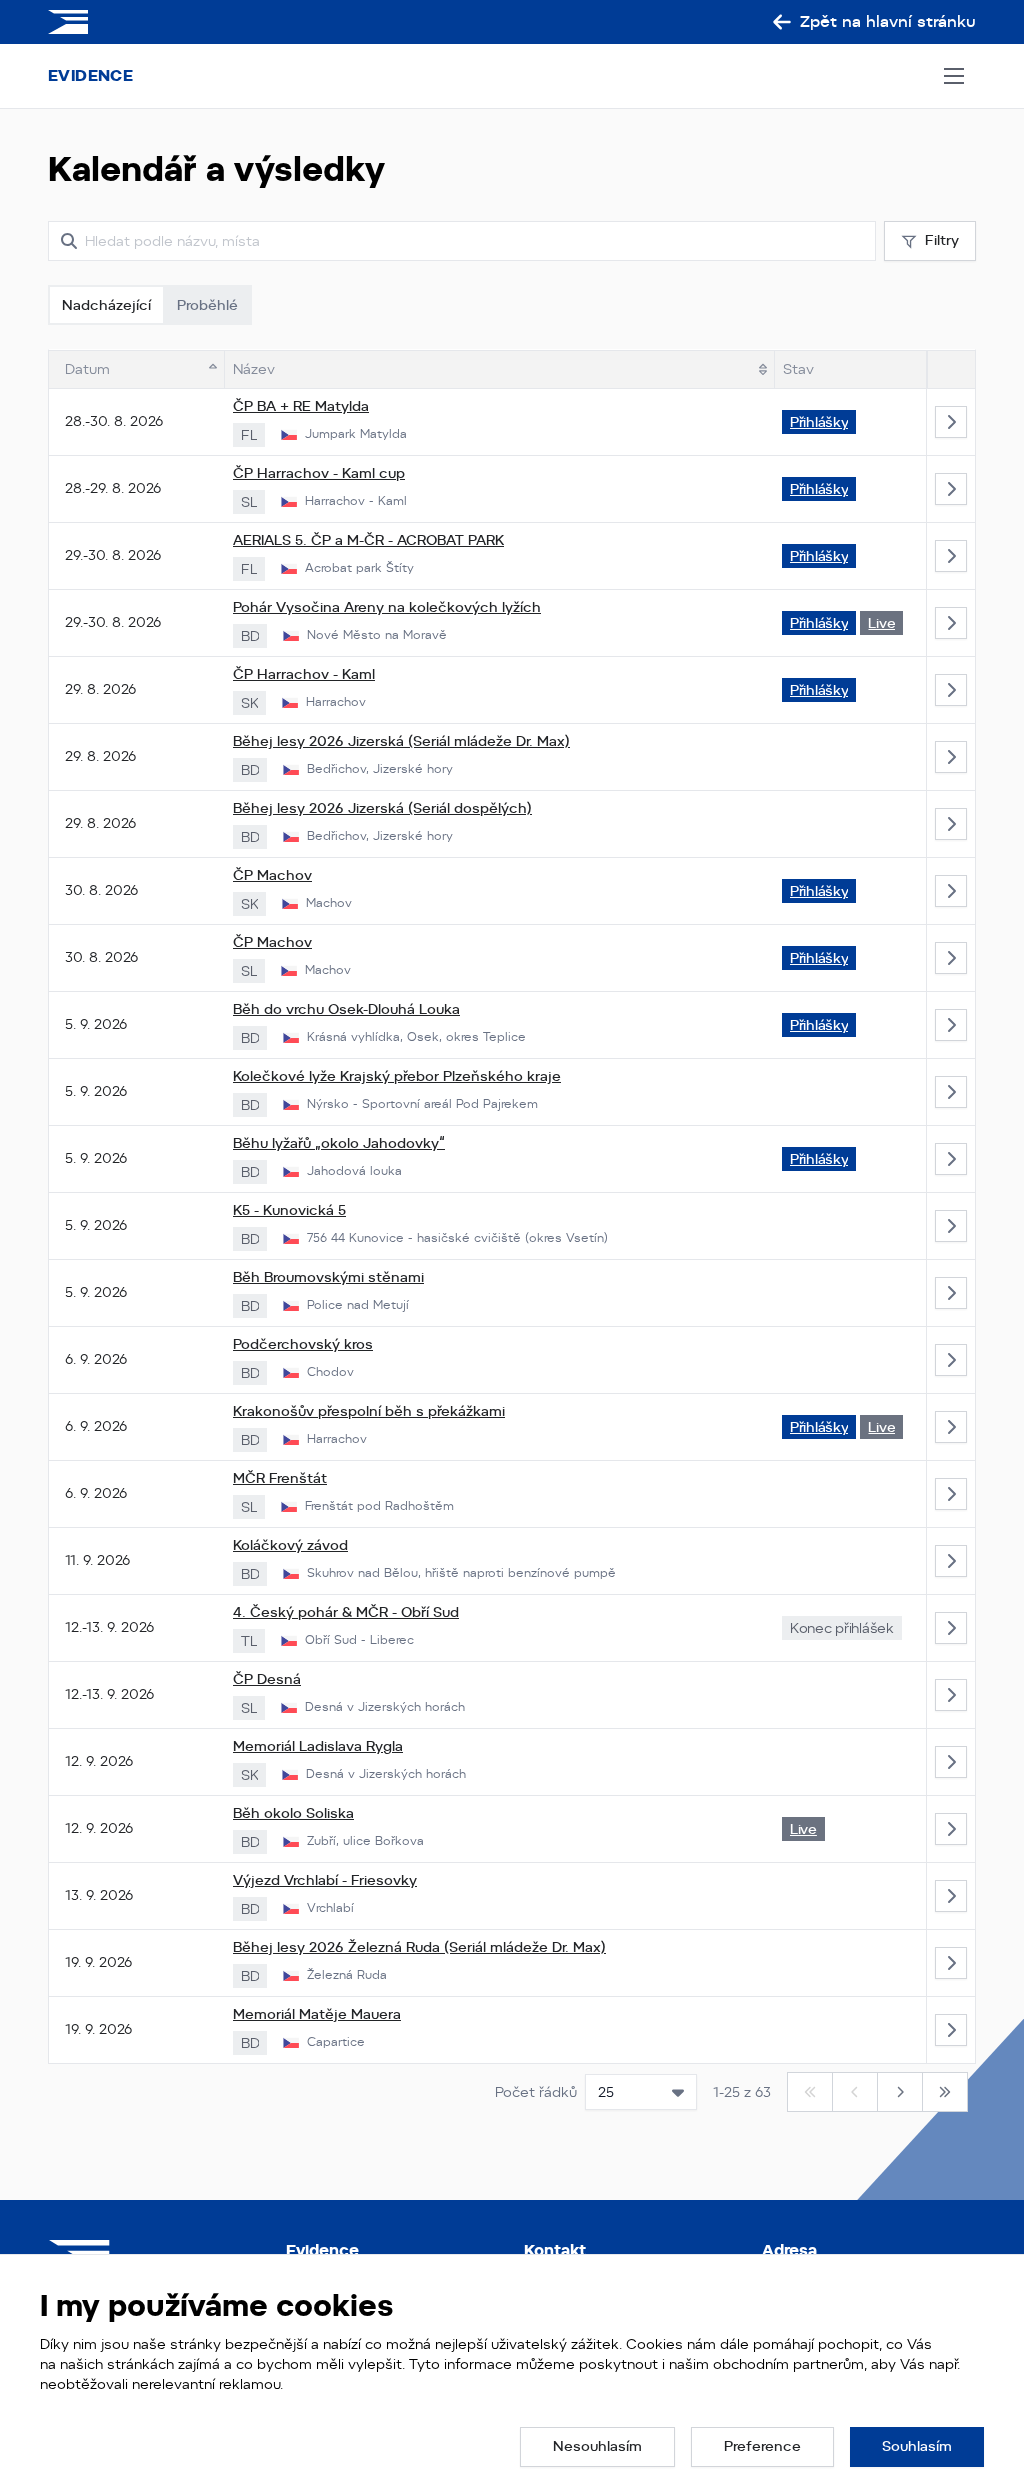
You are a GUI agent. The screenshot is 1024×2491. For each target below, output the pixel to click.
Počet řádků (536, 2092)
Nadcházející (106, 305)
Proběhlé (207, 305)
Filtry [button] (942, 240)
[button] (597, 2447)
